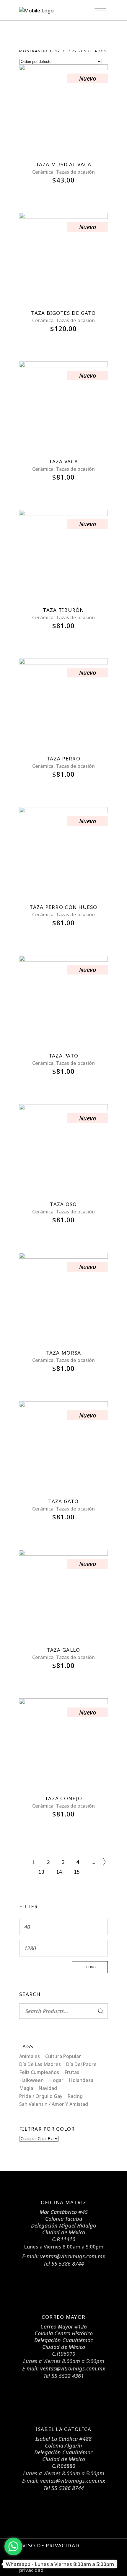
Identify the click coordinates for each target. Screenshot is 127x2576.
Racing (75, 2096)
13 (41, 1872)
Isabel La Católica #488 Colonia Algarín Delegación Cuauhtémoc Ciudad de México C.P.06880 (63, 2452)
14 (59, 1872)
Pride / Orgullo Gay (41, 2096)
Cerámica (43, 172)
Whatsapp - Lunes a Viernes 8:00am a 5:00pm (60, 2564)
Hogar (56, 2080)
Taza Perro (63, 759)
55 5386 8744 (68, 2264)
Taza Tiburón (63, 610)
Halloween (31, 2080)
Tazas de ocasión (75, 172)
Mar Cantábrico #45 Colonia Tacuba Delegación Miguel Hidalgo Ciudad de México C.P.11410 (63, 2225)
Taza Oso (63, 1204)
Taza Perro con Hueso (63, 907)
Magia (26, 2088)
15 (77, 1872)
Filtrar (90, 1967)
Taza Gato (63, 1501)
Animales (30, 2056)
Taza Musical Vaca (64, 164)
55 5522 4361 (68, 2376)
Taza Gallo (64, 1650)
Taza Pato (63, 1056)
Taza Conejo (63, 1798)
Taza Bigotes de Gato (63, 313)
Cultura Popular (63, 2056)
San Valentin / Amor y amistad (54, 2104)
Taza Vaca (63, 461)
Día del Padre (81, 2064)
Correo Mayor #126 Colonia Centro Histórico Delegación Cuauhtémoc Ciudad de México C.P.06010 (63, 2340)
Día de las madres (40, 2064)
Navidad (48, 2088)
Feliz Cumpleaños (39, 2072)
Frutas (72, 2072)
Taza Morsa (64, 1353)
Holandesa (81, 2080)
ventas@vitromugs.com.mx (73, 2256)
